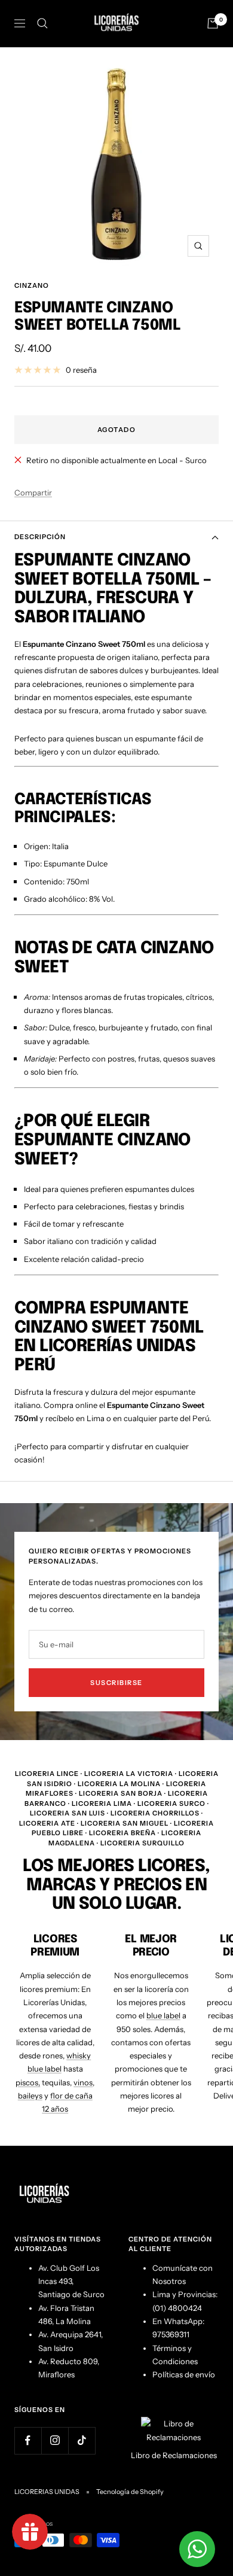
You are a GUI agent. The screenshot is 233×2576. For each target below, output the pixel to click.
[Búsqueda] (42, 23)
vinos (83, 2082)
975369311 (171, 2334)
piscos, (28, 2082)
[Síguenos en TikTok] (82, 2440)
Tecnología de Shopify (130, 2492)
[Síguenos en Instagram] (55, 2440)
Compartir (33, 492)
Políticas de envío (184, 2374)
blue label (163, 2015)
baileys (30, 2096)
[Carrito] (213, 23)
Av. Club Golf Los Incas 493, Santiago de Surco (71, 2281)
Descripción (40, 537)
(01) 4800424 (177, 2308)
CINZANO (32, 285)
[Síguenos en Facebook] (28, 2440)
